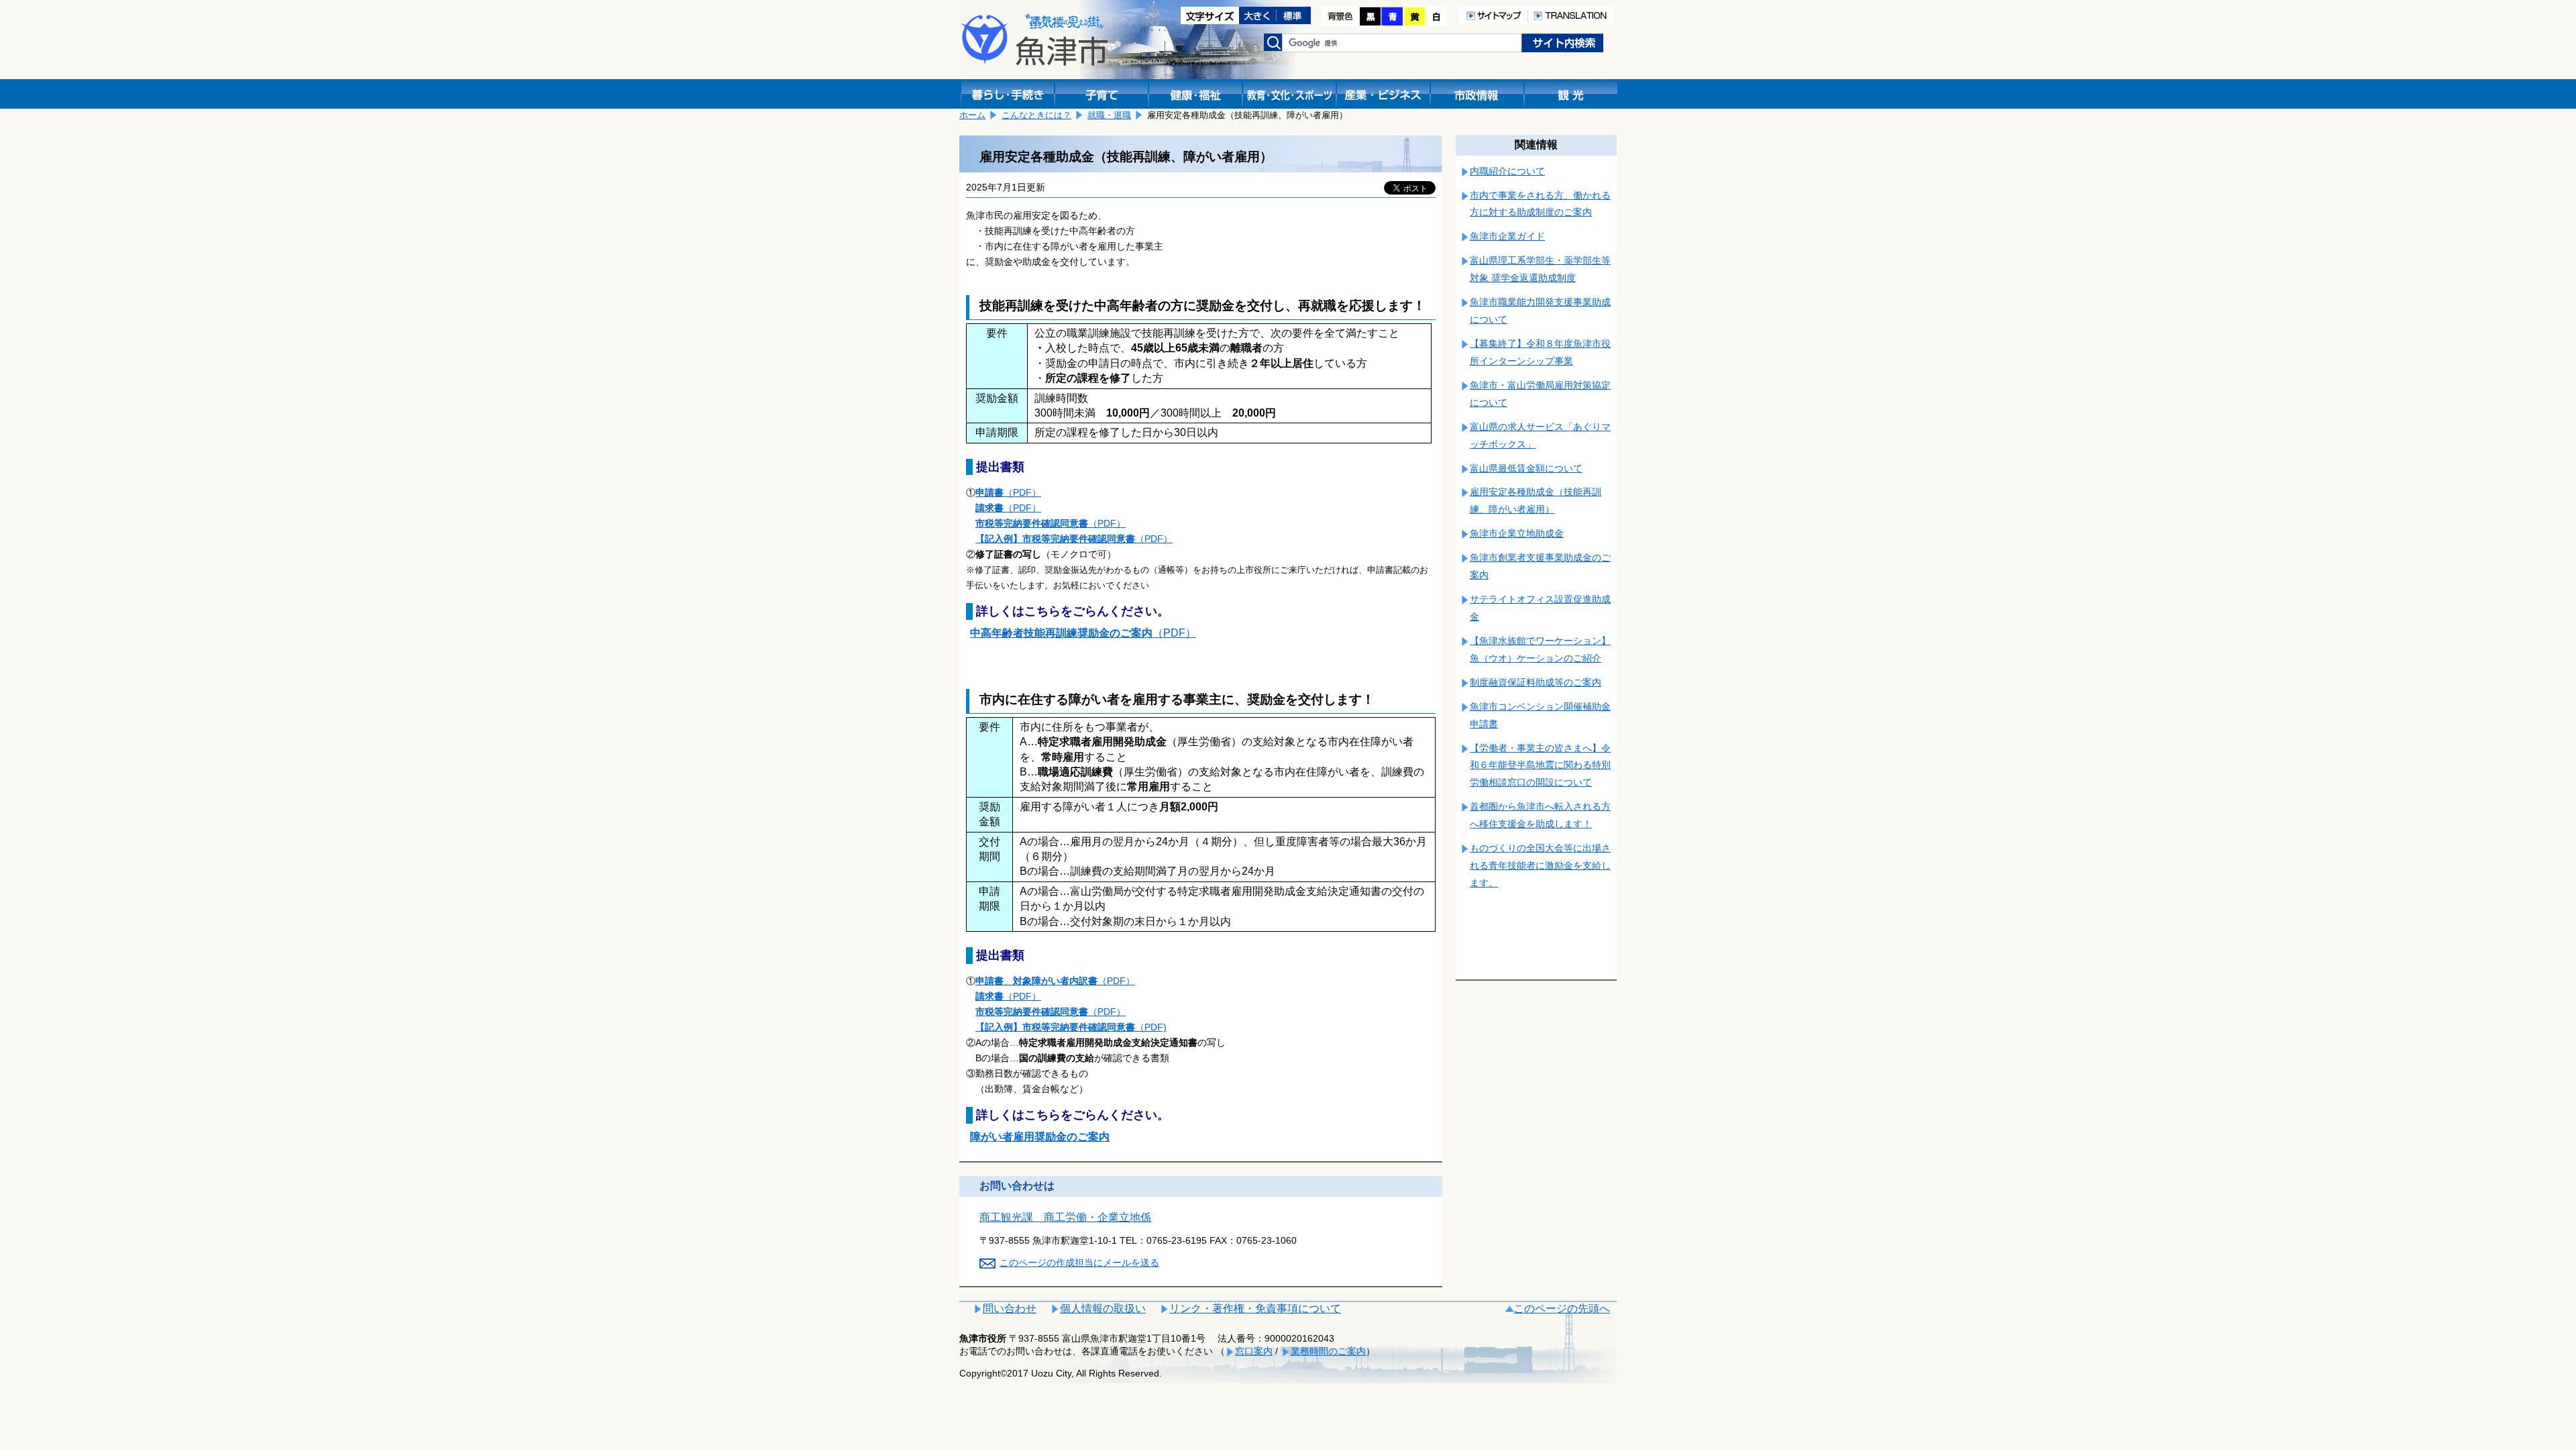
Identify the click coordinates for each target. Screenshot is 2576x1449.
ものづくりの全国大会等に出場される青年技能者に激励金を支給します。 (1540, 865)
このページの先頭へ (1562, 1308)
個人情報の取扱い (1103, 1308)
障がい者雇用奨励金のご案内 (1040, 1137)
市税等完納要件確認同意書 (1032, 523)
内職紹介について (1507, 171)
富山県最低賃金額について (1526, 468)
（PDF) (1071, 1027)
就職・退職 (1109, 115)
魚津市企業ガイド (1507, 236)
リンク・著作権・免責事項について (1255, 1308)
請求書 (989, 508)
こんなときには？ (1036, 115)
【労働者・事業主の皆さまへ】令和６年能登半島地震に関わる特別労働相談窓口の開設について (1540, 765)
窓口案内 (1254, 1351)
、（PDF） (1055, 981)
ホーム (972, 115)
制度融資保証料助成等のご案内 (1536, 682)
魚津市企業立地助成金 (1517, 533)
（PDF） (1008, 492)
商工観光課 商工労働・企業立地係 (1065, 1217)
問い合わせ (1010, 1308)
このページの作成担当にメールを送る (1079, 1263)
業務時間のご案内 (1328, 1351)
